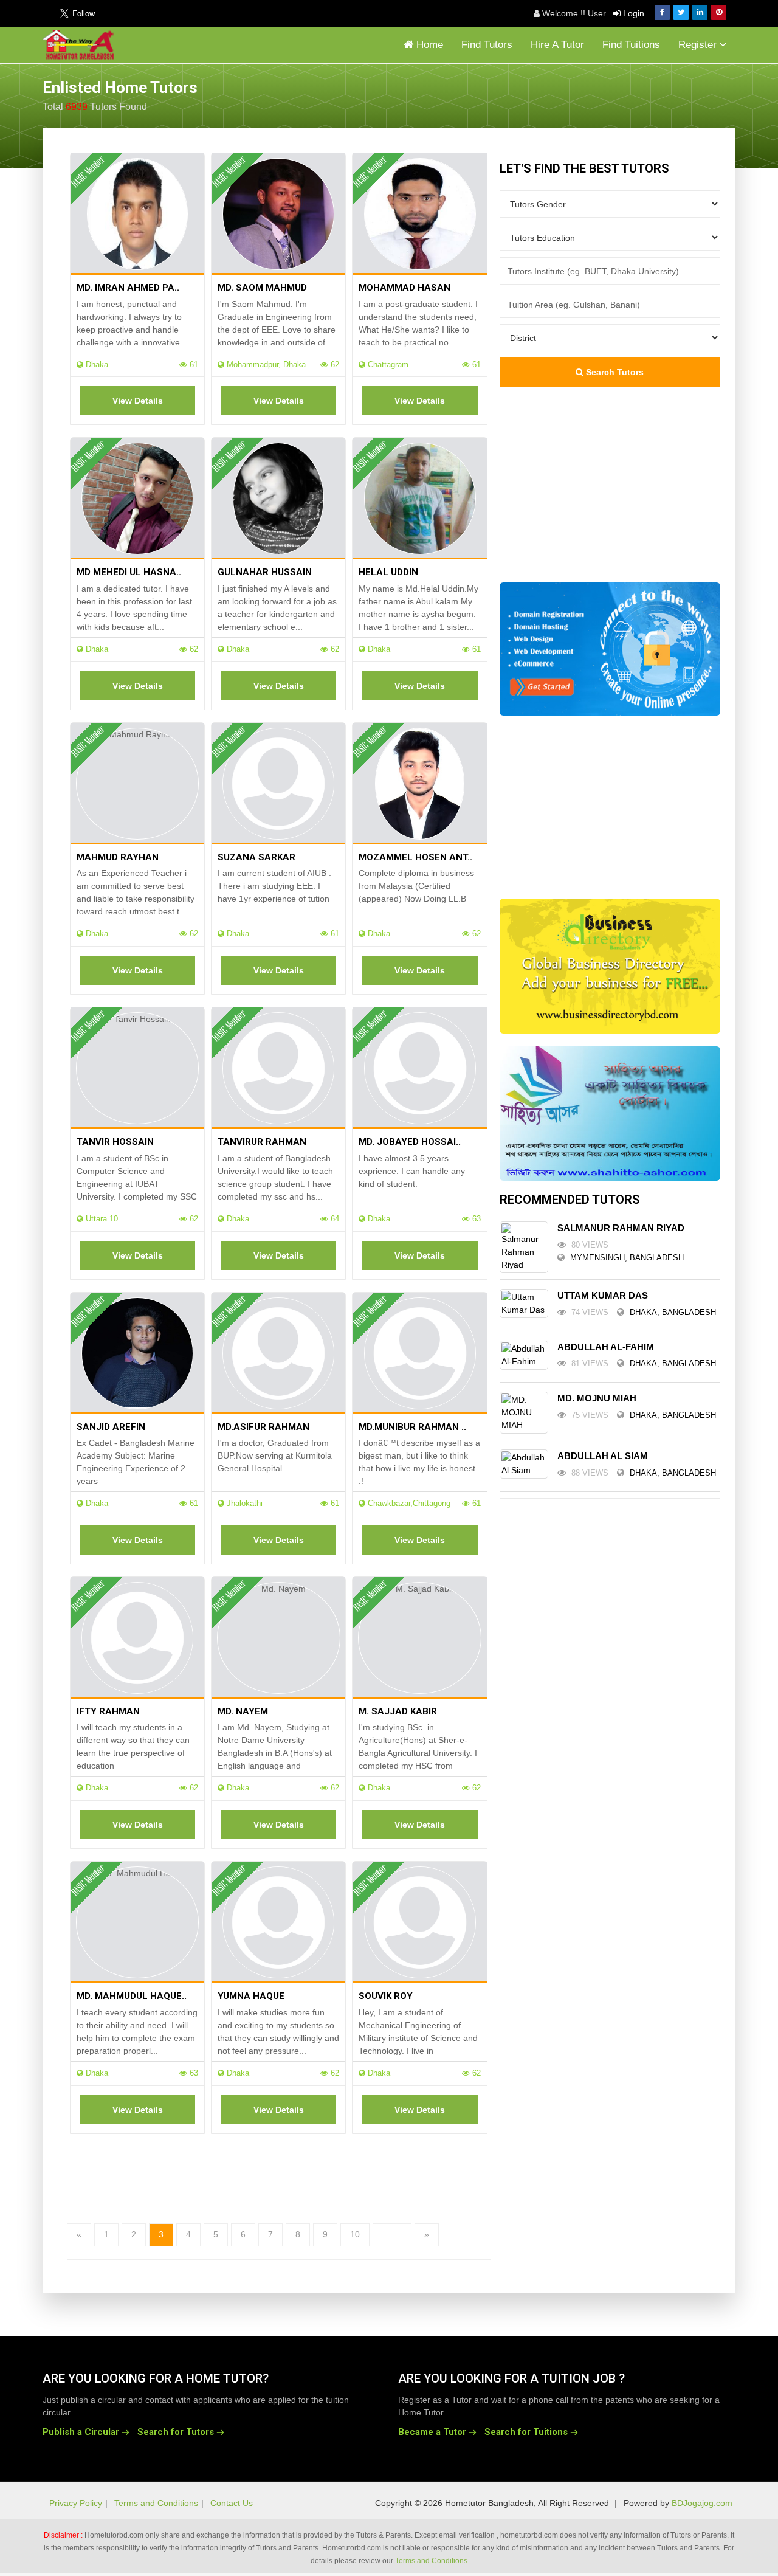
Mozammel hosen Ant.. (415, 857)
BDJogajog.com (702, 2503)
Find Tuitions (631, 45)
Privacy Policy (76, 2503)
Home (428, 45)
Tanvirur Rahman (262, 1142)
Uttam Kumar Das (603, 1295)
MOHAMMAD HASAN (404, 288)
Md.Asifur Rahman (263, 1427)
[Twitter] (681, 12)
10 (355, 2234)
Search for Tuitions (526, 2432)
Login (632, 13)
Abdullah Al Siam (603, 1456)
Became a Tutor (432, 2432)
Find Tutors (487, 45)
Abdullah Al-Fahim (606, 1347)
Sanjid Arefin (111, 1427)
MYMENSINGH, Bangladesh (627, 1258)
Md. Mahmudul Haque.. (132, 1996)
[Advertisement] (638, 94)
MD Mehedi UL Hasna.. (129, 572)
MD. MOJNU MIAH (597, 1398)
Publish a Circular (81, 2432)
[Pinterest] (719, 12)
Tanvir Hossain (115, 1142)
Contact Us (232, 2503)
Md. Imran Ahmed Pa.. (128, 288)
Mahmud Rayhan (118, 857)
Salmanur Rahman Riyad (621, 1228)
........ (392, 2234)
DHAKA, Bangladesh (673, 1312)
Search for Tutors (176, 2432)
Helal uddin (388, 572)
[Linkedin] (700, 12)
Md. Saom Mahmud (262, 288)
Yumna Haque (251, 1996)
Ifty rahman (108, 1711)
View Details (138, 401)
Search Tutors (614, 372)
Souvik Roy (386, 1996)
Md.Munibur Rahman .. (412, 1427)
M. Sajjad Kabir (398, 1711)
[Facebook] (662, 12)
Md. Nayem (243, 1711)
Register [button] (699, 45)
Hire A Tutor (557, 45)
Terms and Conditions (156, 2503)
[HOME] (81, 45)
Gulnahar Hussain (265, 572)
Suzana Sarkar (256, 857)
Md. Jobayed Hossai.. (410, 1142)
